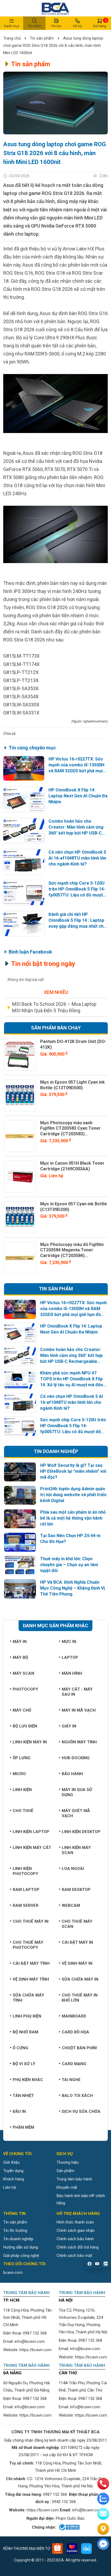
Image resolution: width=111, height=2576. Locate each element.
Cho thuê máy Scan (77, 1924)
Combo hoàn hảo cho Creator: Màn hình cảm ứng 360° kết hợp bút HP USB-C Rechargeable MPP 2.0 (76, 827)
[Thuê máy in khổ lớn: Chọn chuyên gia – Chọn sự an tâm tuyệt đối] (20, 1566)
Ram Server (26, 1905)
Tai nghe (71, 2080)
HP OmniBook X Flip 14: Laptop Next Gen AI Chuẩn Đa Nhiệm (78, 796)
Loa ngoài (73, 1869)
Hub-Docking (76, 1758)
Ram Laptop (26, 1890)
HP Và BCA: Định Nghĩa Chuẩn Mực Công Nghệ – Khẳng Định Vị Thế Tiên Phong (72, 1588)
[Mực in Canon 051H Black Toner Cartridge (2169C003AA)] (20, 1177)
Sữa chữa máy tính (28, 1998)
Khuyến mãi (67, 2187)
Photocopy (25, 1689)
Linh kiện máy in (30, 1742)
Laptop (70, 1657)
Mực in (69, 1642)
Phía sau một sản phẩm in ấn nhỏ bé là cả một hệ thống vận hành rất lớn (73, 1518)
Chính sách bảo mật (74, 2256)
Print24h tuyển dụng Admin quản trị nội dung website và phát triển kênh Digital (73, 1495)
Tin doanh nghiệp (18, 2239)
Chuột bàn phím (79, 2048)
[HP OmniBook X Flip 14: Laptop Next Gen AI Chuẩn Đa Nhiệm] (24, 799)
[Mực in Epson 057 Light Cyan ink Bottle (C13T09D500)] (20, 1095)
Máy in (20, 1642)
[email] (103, 2514)
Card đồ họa (75, 2032)
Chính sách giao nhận (76, 2231)
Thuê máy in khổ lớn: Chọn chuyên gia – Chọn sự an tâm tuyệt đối (69, 1565)
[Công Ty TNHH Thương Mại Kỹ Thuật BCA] (55, 8)
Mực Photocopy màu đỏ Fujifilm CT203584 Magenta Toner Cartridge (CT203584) (72, 1250)
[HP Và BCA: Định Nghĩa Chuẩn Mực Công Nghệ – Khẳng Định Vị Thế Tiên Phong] (20, 1589)
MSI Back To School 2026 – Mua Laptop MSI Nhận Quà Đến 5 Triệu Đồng (54, 1007)
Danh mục (12, 26)
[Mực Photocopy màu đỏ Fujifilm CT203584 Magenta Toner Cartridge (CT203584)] (20, 1258)
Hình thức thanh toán (75, 2222)
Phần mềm (23, 2127)
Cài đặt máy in (77, 1942)
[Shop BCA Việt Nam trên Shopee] (57, 2549)
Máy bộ (20, 1657)
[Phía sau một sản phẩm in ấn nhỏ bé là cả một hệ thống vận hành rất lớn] (20, 1519)
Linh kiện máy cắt (32, 1848)
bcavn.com (13, 2273)
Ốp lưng (22, 1758)
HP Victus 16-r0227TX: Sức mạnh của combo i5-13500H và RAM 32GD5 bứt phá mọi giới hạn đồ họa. (76, 765)
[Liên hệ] (103, 2529)
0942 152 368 (64, 2502)
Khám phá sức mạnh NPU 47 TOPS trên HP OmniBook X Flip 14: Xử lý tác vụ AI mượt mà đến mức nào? (72, 1379)
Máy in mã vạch (79, 1710)
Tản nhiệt (23, 2096)
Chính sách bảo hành (75, 2239)
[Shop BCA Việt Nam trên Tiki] (86, 2549)
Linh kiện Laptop (31, 1832)
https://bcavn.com (35, 2350)
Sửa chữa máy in (80, 1979)
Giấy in (69, 1726)
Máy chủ (22, 1710)
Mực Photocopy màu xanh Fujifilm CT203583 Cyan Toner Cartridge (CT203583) (70, 1128)
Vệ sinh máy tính (31, 1979)
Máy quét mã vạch (76, 1813)
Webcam (71, 1905)
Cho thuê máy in (31, 1921)
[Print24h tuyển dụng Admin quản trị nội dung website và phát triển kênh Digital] (20, 1495)
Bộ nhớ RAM (25, 2032)
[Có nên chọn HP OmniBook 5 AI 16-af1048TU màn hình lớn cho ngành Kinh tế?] (24, 862)
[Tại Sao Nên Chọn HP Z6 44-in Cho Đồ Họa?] (20, 1542)
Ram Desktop (76, 1890)
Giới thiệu (11, 2162)
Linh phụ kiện (27, 2016)
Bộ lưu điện (25, 1726)
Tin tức (56, 26)
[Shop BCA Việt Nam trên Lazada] (72, 2549)
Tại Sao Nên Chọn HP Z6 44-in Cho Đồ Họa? (70, 1539)
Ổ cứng (20, 2048)
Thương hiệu (68, 2162)
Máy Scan (23, 1673)
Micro (19, 1774)
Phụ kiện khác (28, 2080)
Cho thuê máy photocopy (28, 1945)
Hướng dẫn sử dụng (21, 2247)
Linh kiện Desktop (81, 1832)
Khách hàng (14, 2179)
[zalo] (103, 2499)
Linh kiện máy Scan (76, 1850)
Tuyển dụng (13, 2171)
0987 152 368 (35, 2333)
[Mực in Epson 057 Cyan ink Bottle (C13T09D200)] (20, 1217)
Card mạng (74, 2064)
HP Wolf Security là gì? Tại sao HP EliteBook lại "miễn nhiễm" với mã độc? (73, 1471)
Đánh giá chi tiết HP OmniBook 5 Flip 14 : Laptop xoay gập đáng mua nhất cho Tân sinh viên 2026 (77, 921)
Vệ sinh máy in (77, 1963)
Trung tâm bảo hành (74, 2179)
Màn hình (72, 1673)
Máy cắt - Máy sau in (77, 1692)
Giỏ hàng (100, 23)
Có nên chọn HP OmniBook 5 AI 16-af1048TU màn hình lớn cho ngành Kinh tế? (77, 858)
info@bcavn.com (30, 2341)
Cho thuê (23, 1811)
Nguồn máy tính (79, 1742)
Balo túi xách (77, 2096)
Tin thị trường (15, 2231)
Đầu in (19, 2111)
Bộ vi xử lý (24, 2064)
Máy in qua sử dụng (77, 1792)
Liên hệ (10, 2187)
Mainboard (74, 2016)
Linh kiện (22, 1790)
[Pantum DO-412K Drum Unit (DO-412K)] (20, 1055)
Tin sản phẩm (42, 38)
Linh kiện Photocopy (25, 1871)
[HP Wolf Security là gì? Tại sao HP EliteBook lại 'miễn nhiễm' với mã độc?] (20, 1472)
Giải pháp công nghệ (21, 2256)
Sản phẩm (65, 2171)
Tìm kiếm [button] (34, 26)
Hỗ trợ (77, 26)
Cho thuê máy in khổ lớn (80, 1998)
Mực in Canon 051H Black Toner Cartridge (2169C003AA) (72, 1166)
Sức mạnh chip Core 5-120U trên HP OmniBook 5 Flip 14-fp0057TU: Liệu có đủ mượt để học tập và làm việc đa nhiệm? (77, 889)
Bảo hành (72, 1774)
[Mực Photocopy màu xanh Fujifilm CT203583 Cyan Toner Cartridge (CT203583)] (20, 1136)
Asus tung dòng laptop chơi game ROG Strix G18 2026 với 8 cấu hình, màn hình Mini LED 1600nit (53, 46)
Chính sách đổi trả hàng (78, 2247)
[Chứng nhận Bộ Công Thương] (69, 2527)
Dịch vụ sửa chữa (81, 2111)
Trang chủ (13, 38)
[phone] (103, 2484)
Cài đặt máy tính (31, 1963)
